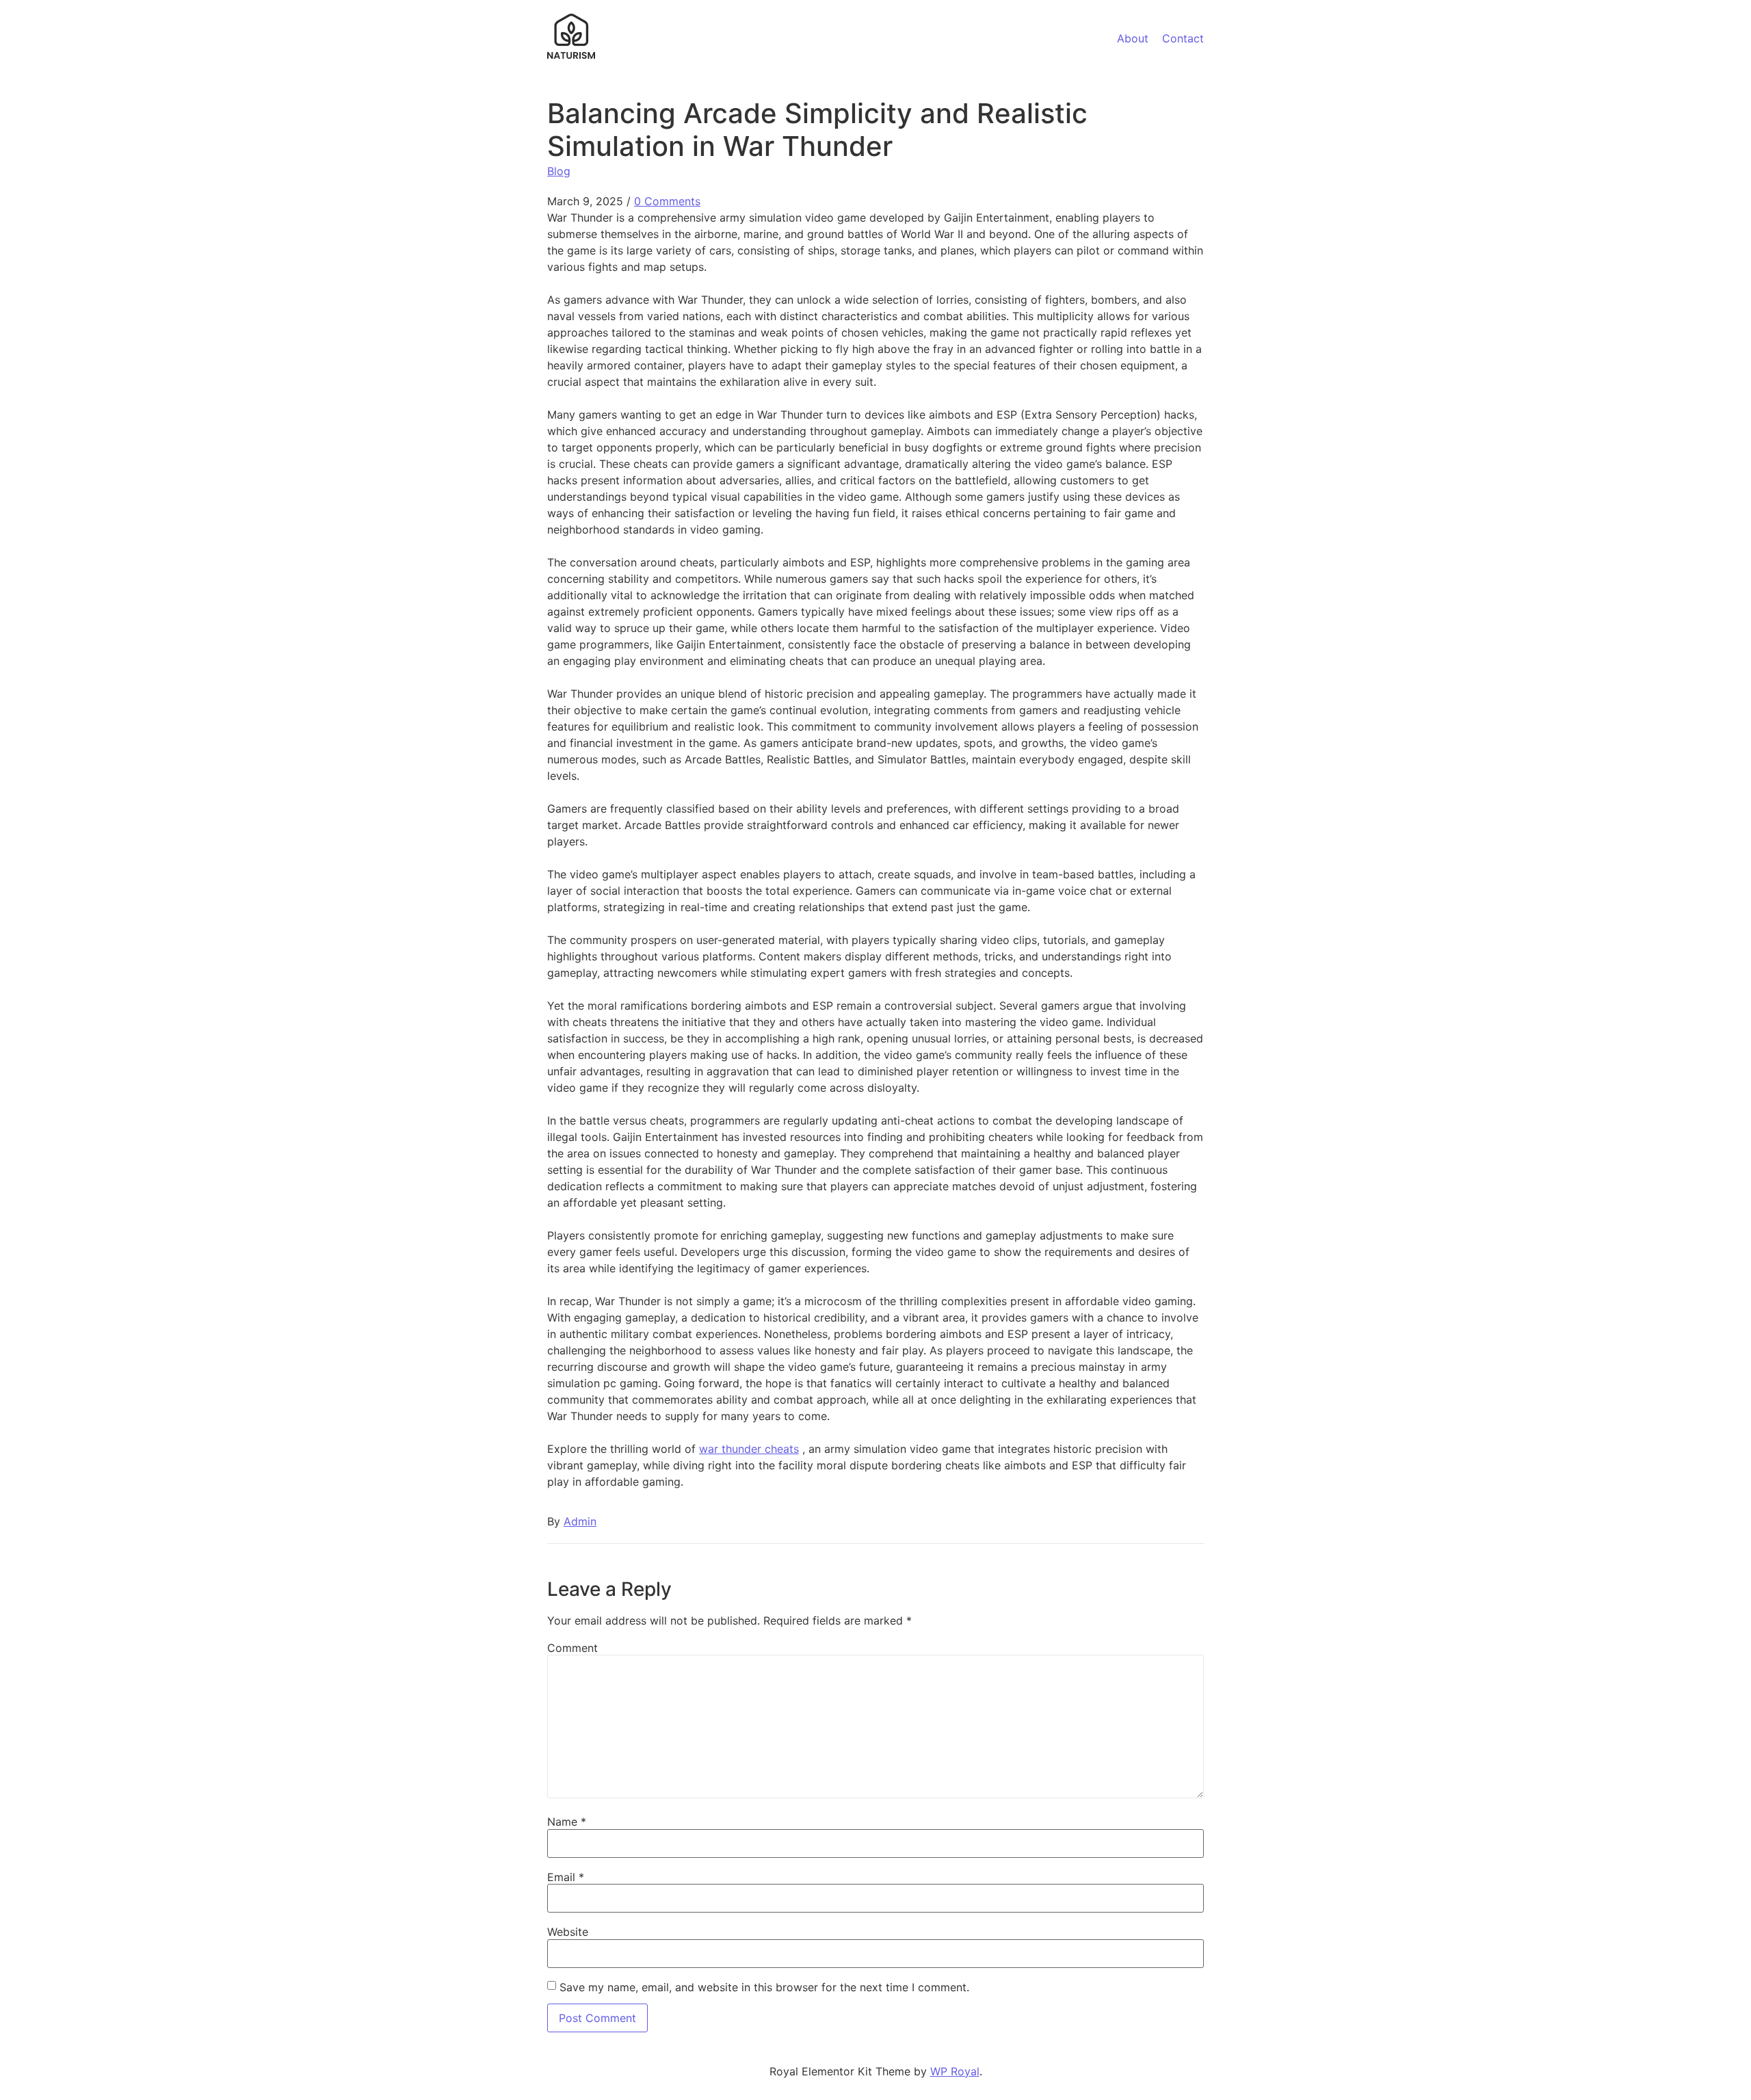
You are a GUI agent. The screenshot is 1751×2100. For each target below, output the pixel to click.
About (1133, 38)
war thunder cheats (749, 1449)
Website (568, 1932)
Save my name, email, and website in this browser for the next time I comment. (764, 1987)
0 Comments (667, 201)
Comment (572, 1648)
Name (567, 1822)
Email (566, 1877)
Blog (559, 171)
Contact (1183, 38)
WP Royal (955, 2071)
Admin (580, 1521)
